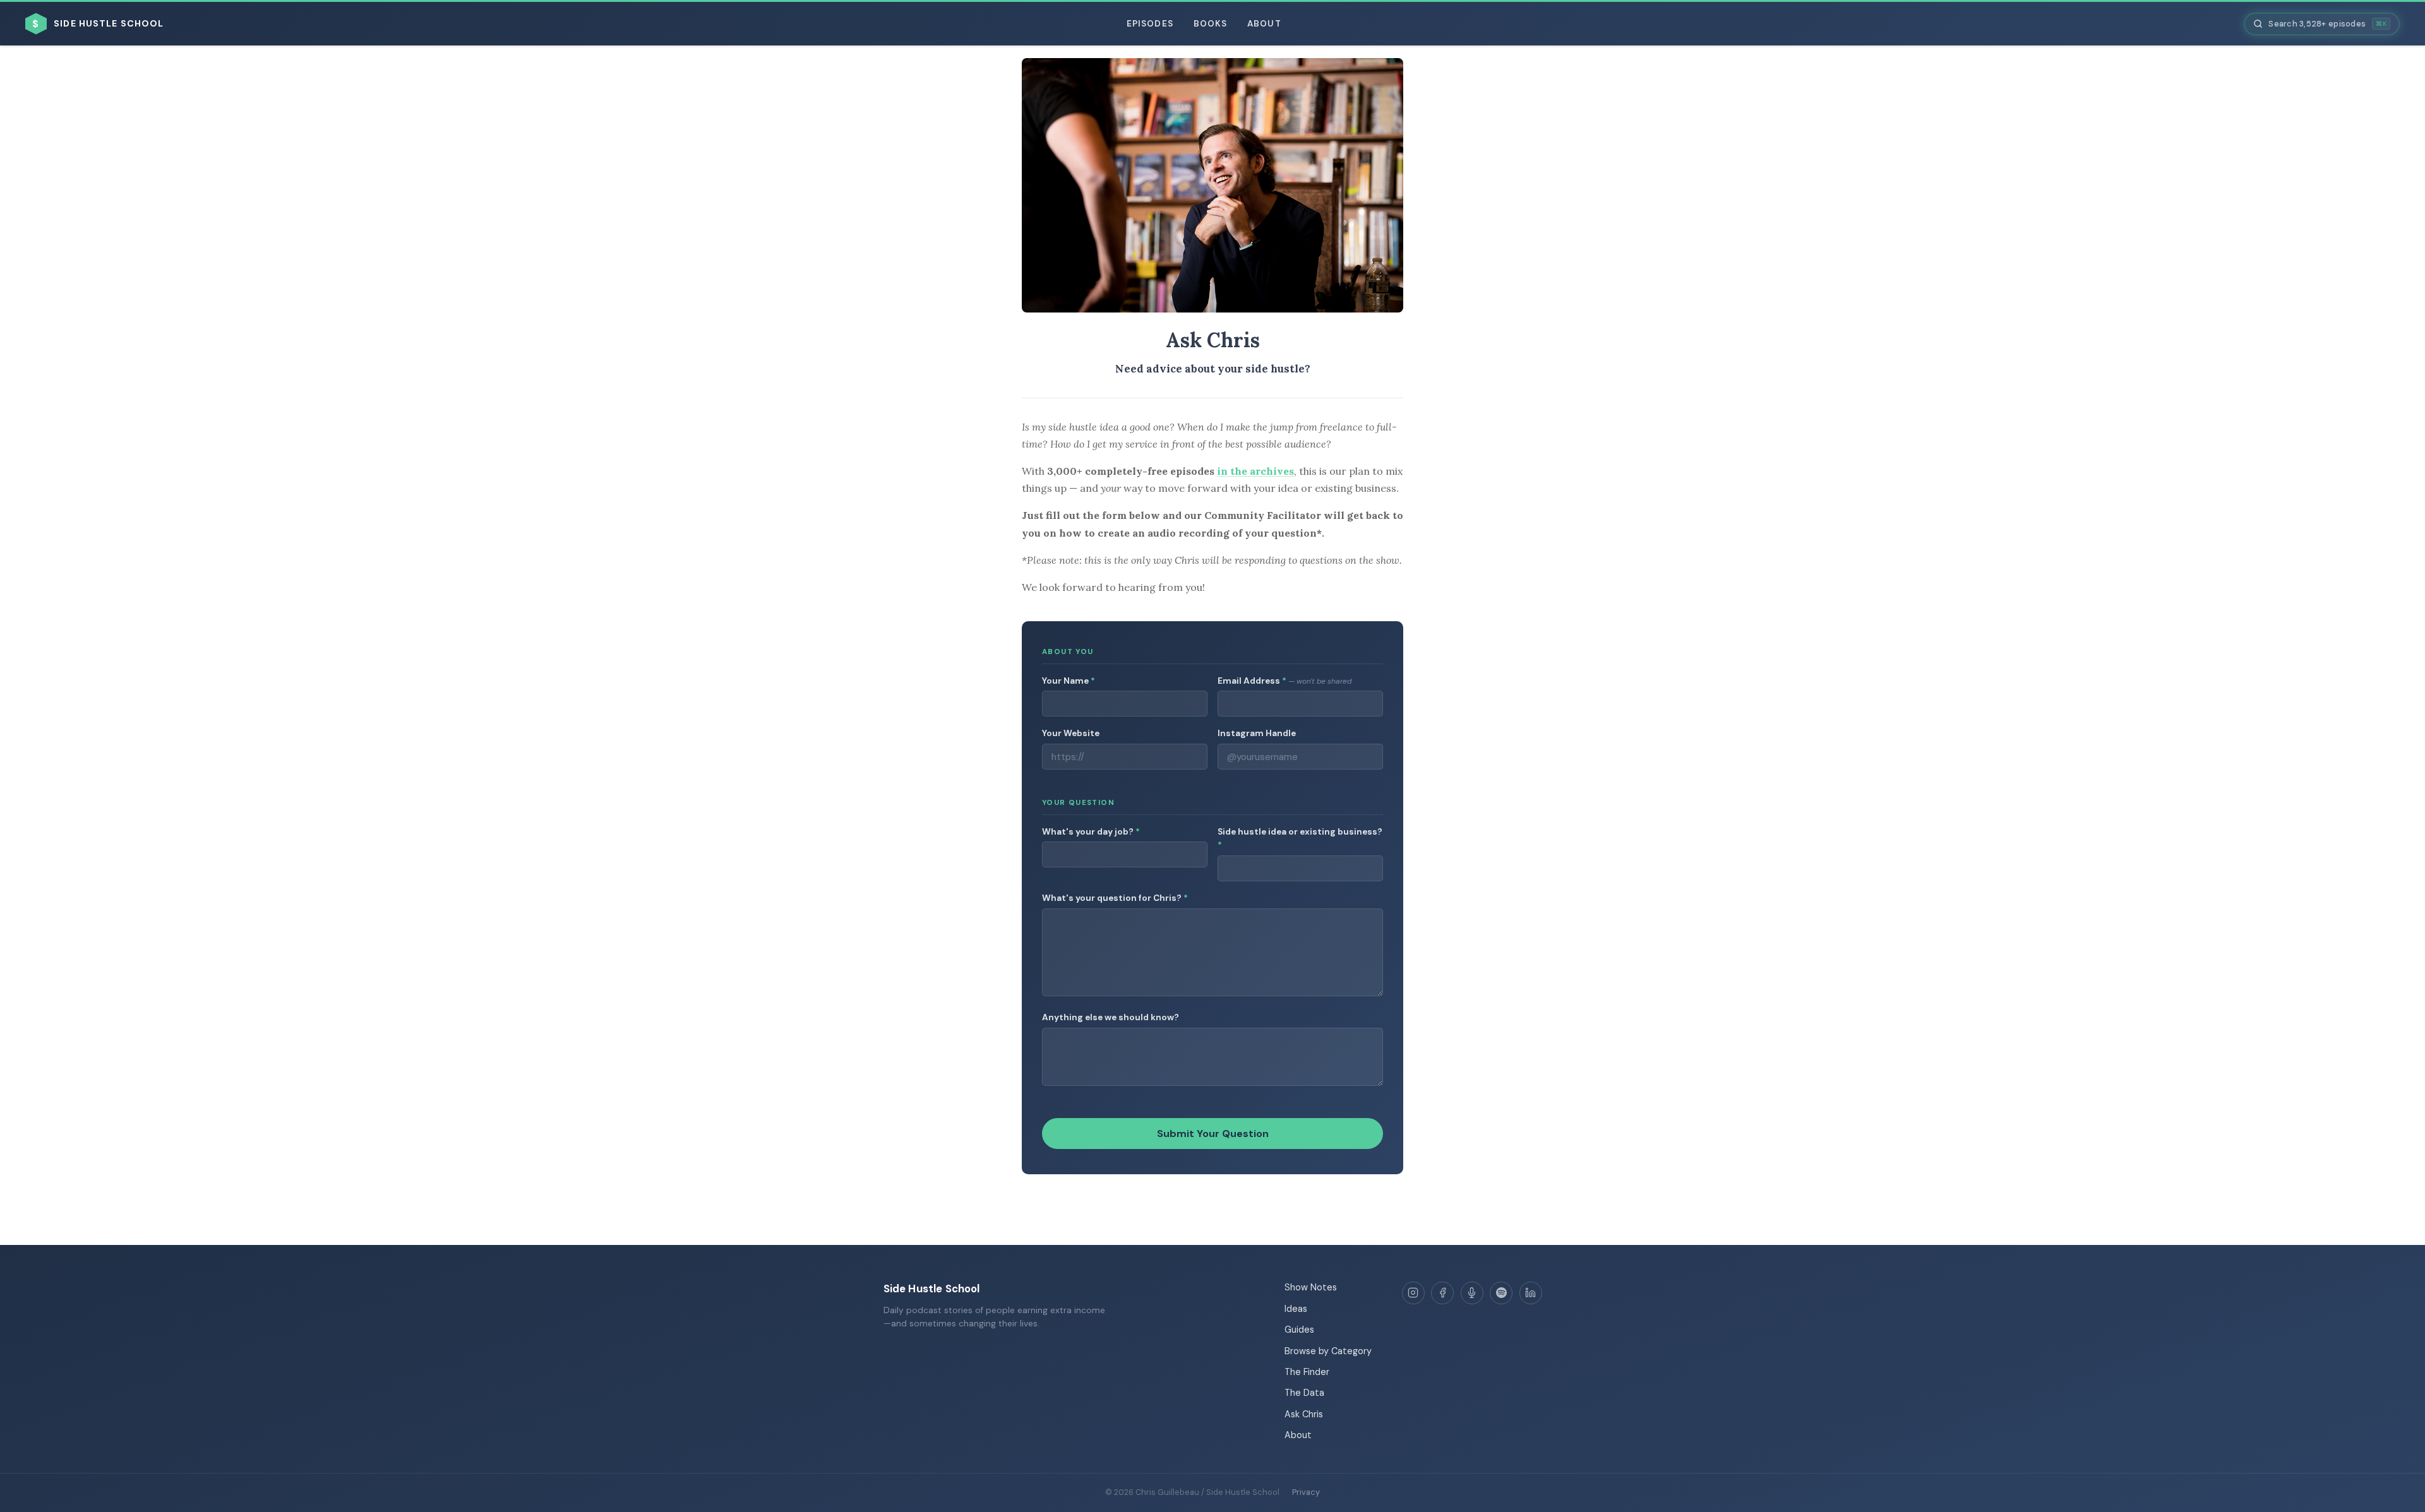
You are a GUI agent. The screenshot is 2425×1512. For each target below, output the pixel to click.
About (1264, 24)
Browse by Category (1328, 1351)
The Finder (1307, 1372)
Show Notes (1311, 1287)
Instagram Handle (1257, 733)
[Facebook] (1442, 1293)
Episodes (1150, 24)
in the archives (1255, 471)
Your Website (1071, 733)
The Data (1304, 1393)
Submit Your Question (1213, 1134)
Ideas (1296, 1309)
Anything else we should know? (1111, 1017)
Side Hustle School (932, 1289)
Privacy (1306, 1492)
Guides (1299, 1330)
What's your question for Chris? (1115, 898)
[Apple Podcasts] (1472, 1293)
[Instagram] (1413, 1293)
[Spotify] (1501, 1293)
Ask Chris (1304, 1414)
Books (1210, 24)
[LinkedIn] (1531, 1293)
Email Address (1284, 681)
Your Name (1069, 681)
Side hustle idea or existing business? (1300, 839)
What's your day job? (1091, 832)
